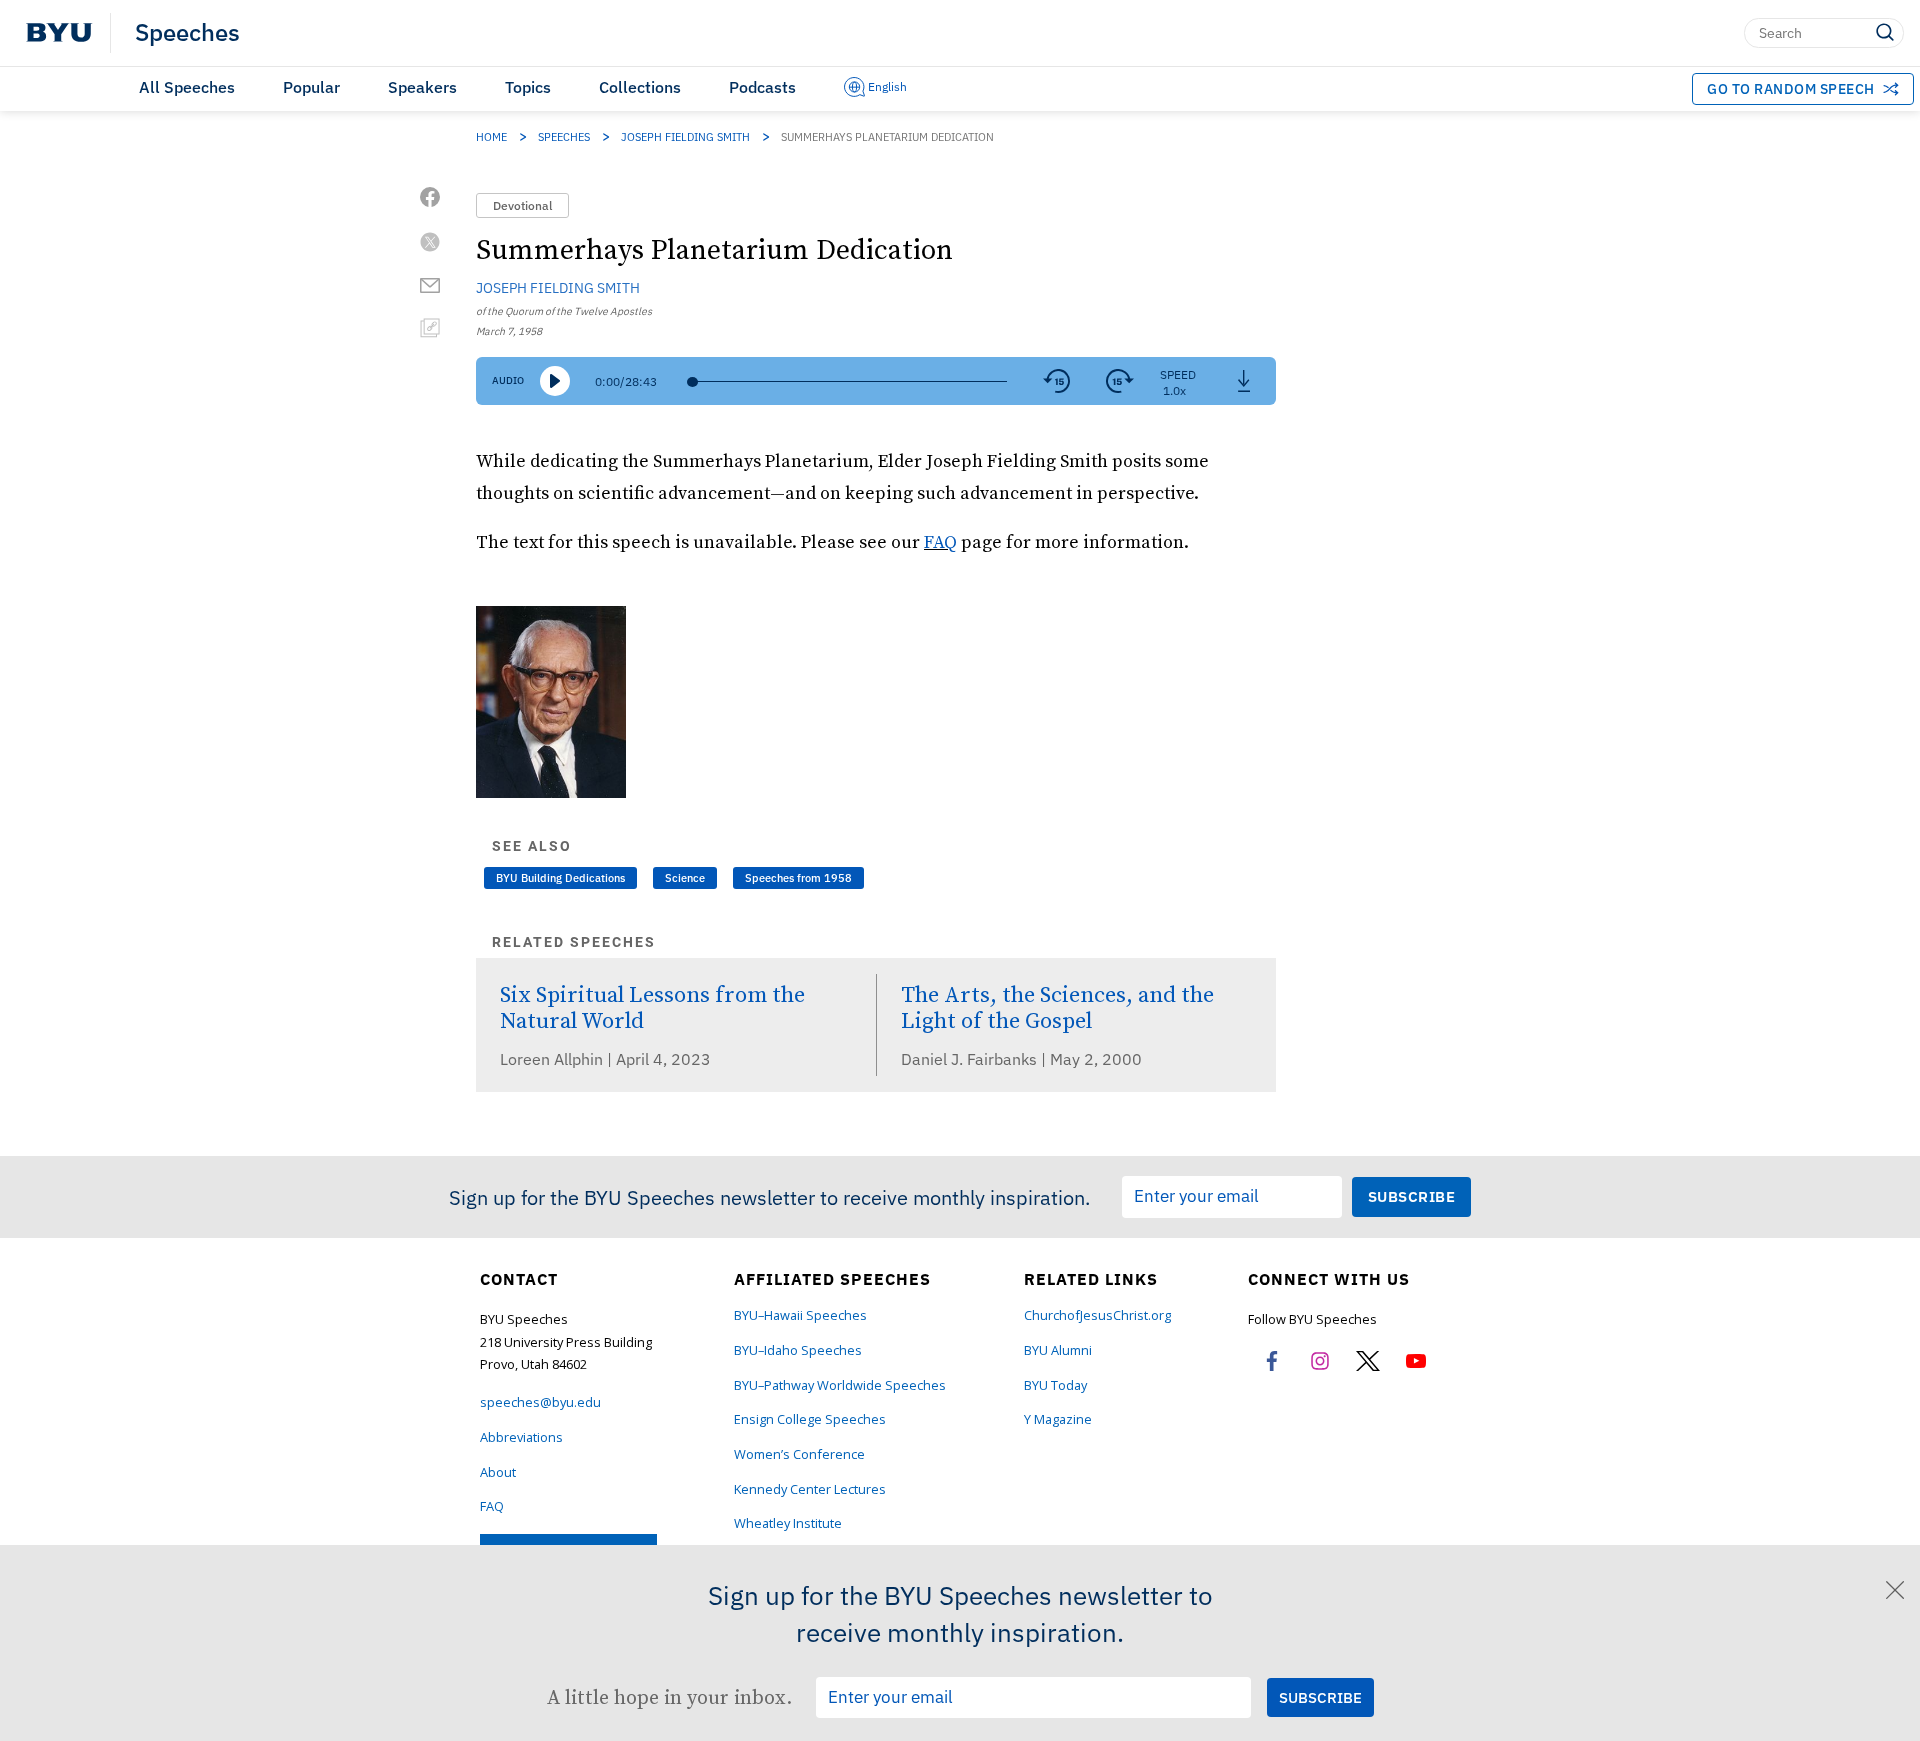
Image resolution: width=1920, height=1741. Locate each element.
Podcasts (762, 87)
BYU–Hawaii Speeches (800, 1315)
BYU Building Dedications (560, 878)
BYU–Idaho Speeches (798, 1350)
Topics (528, 87)
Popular (311, 87)
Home (491, 137)
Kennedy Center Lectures (810, 1489)
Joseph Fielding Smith (685, 137)
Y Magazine (1058, 1419)
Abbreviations (521, 1437)
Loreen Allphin (553, 1059)
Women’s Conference (799, 1454)
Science (685, 878)
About (498, 1472)
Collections (640, 87)
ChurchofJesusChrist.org (1097, 1315)
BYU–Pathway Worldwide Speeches (840, 1385)
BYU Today (1055, 1385)
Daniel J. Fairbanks (971, 1059)
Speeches (187, 33)
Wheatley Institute (788, 1523)
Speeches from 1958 (798, 878)
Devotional (522, 205)
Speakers (422, 87)
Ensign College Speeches (810, 1419)
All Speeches (187, 87)
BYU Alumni (1058, 1350)
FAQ (940, 541)
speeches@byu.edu (540, 1402)
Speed (1178, 374)
